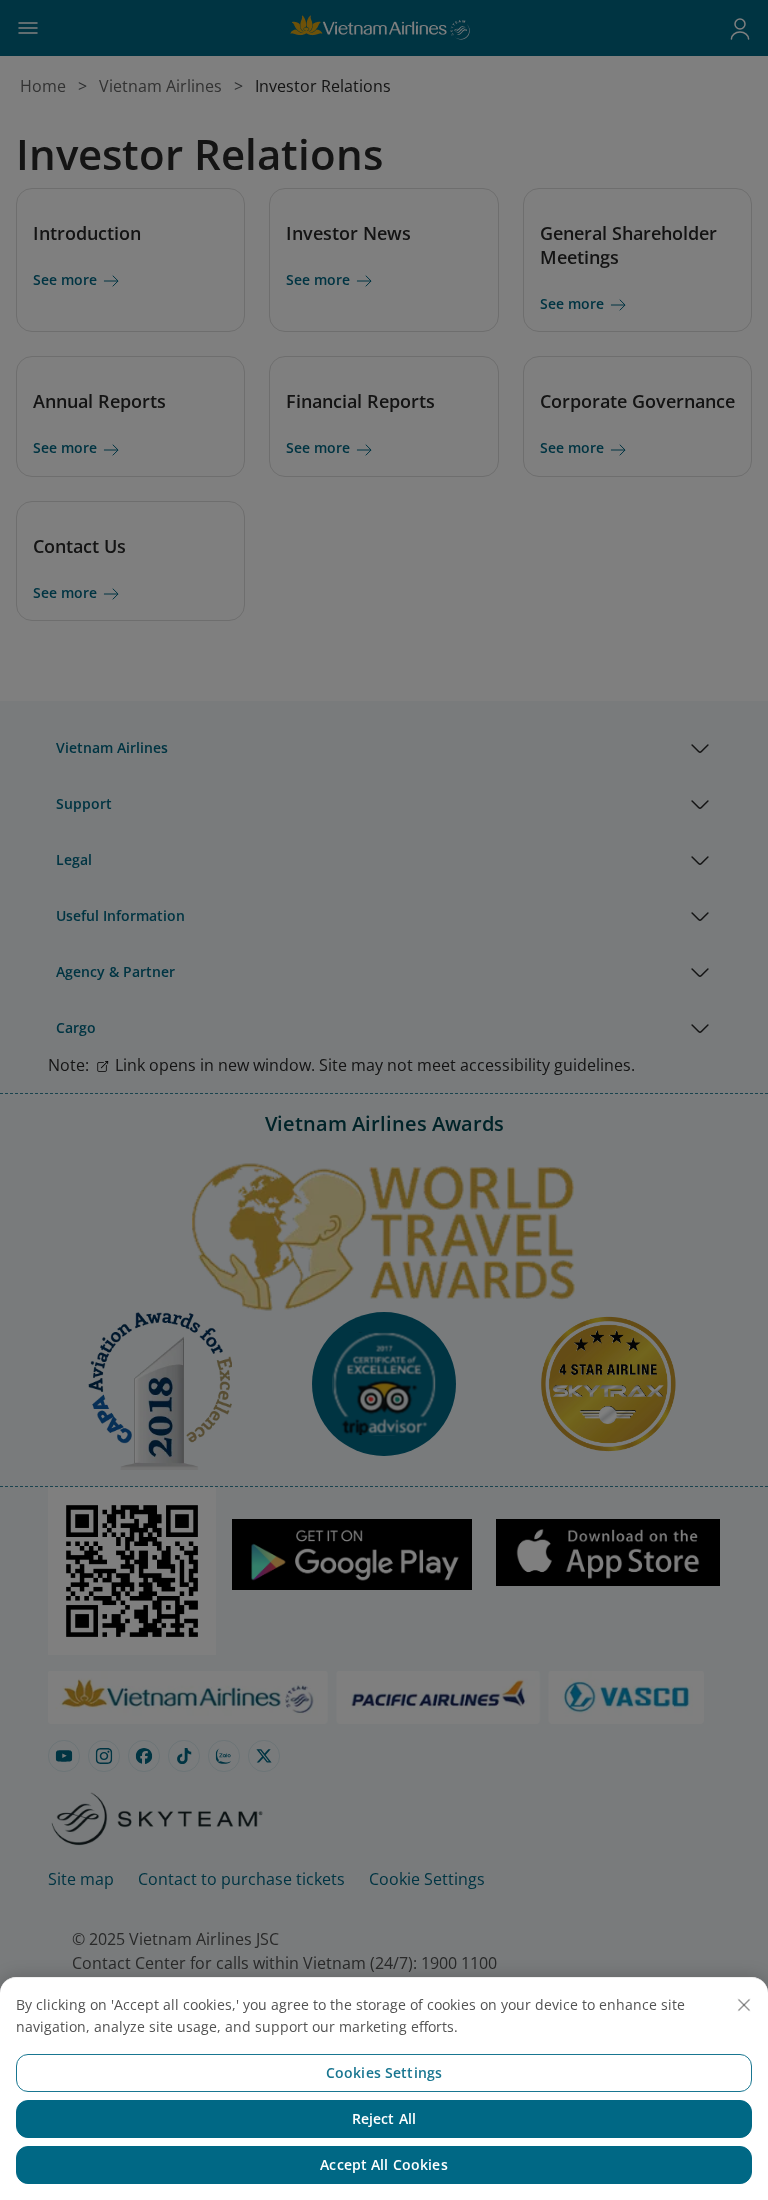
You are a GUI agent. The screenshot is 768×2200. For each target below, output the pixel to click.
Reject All (384, 2118)
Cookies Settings (384, 2072)
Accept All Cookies (384, 2164)
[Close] (744, 2005)
